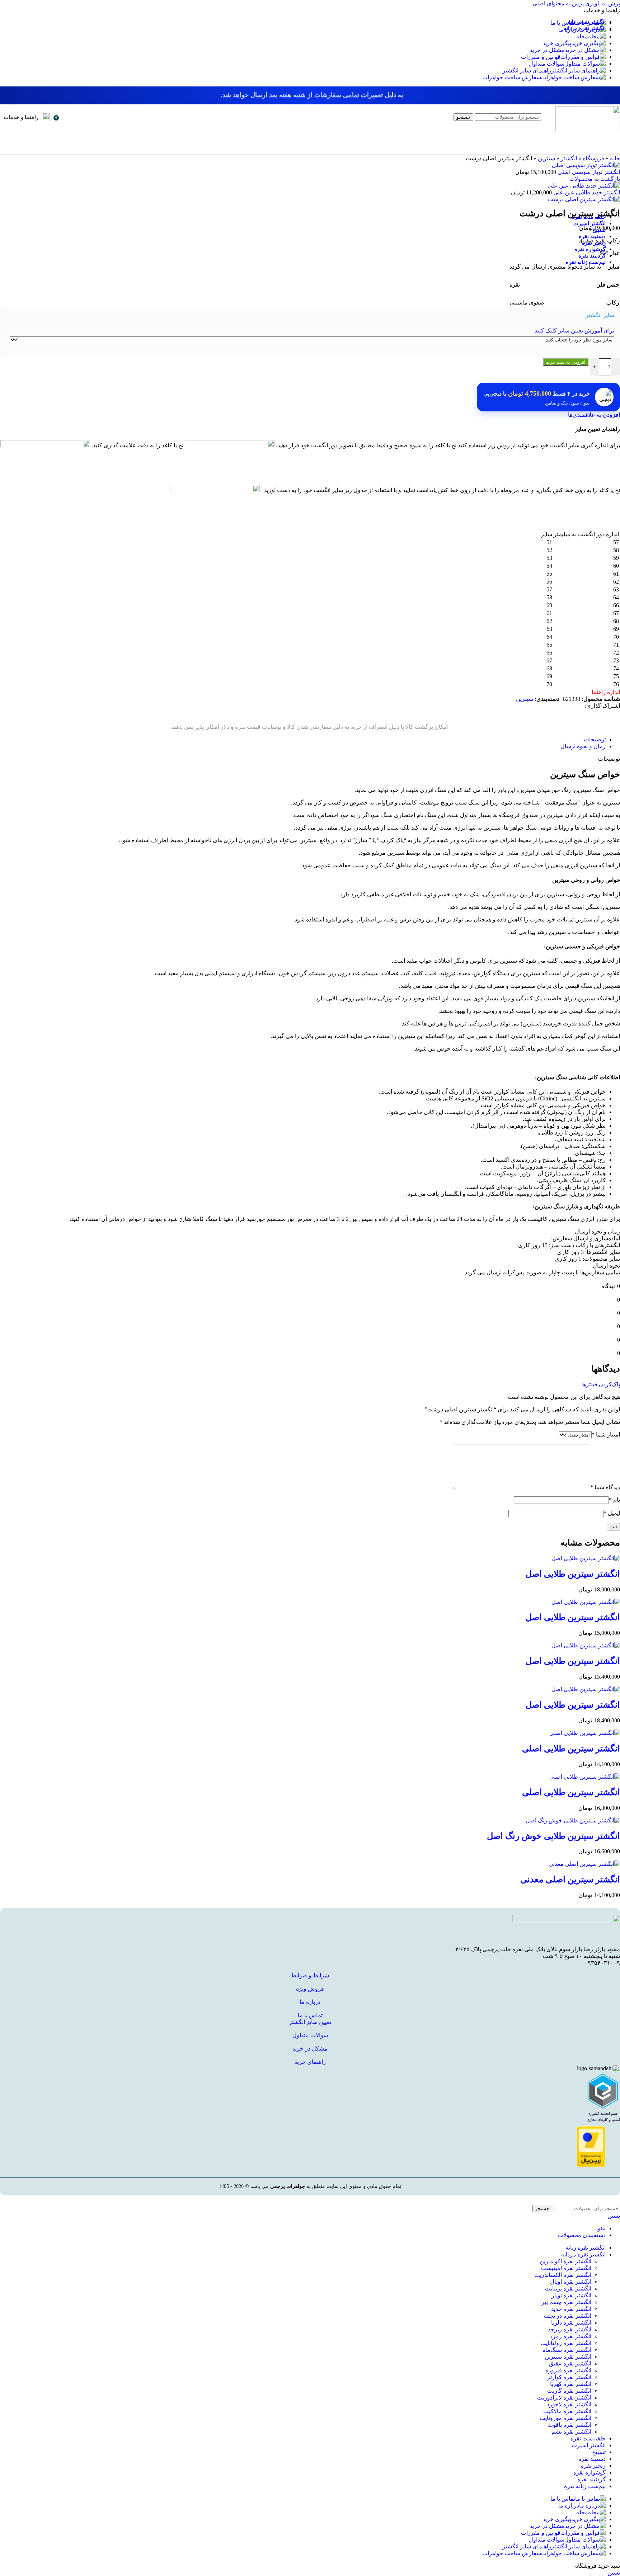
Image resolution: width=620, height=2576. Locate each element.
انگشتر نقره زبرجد (570, 2329)
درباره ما (310, 2002)
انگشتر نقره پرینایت (568, 2289)
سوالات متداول (310, 2035)
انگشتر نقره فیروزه (568, 2370)
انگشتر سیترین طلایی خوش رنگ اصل (553, 1836)
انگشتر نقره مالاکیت (567, 2411)
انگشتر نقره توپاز (571, 2295)
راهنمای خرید (310, 2062)
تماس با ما (310, 2015)
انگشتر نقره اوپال (571, 2282)
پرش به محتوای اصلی (558, 3)
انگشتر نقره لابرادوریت (564, 2398)
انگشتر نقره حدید (571, 2309)
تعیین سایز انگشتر (310, 2022)
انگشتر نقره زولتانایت (566, 2343)
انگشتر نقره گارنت (569, 2391)
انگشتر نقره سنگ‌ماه (567, 2350)
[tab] (595, 739)
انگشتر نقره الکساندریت (563, 2275)
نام (614, 1500)
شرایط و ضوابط (310, 1975)
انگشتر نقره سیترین (568, 2357)
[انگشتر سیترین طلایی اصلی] (585, 1733)
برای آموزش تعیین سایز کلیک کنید (574, 331)
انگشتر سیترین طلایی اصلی (571, 1749)
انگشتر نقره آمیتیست (566, 2268)
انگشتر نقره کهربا (571, 2384)
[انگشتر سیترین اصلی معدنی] (584, 1864)
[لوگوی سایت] (588, 129)
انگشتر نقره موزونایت (565, 2418)
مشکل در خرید (310, 2049)
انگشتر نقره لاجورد (569, 2404)
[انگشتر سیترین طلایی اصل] (586, 1558)
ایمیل (612, 1513)
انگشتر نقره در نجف (568, 2316)
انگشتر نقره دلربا (571, 2323)
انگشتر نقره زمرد (571, 2336)
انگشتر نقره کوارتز (569, 2377)
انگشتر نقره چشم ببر (566, 2302)
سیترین (525, 699)
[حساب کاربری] (67, 117)
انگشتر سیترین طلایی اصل (573, 1574)
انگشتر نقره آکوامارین (565, 2261)
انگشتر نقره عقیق (570, 2363)
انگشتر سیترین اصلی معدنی (570, 1879)
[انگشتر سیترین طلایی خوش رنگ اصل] (573, 1820)
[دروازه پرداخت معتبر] (591, 2165)
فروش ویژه (310, 1989)
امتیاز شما (606, 1435)
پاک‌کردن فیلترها (601, 1384)
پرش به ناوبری (602, 3)
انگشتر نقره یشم (571, 2432)
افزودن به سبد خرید (566, 362)
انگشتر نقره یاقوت (569, 2425)
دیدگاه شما (605, 1487)
